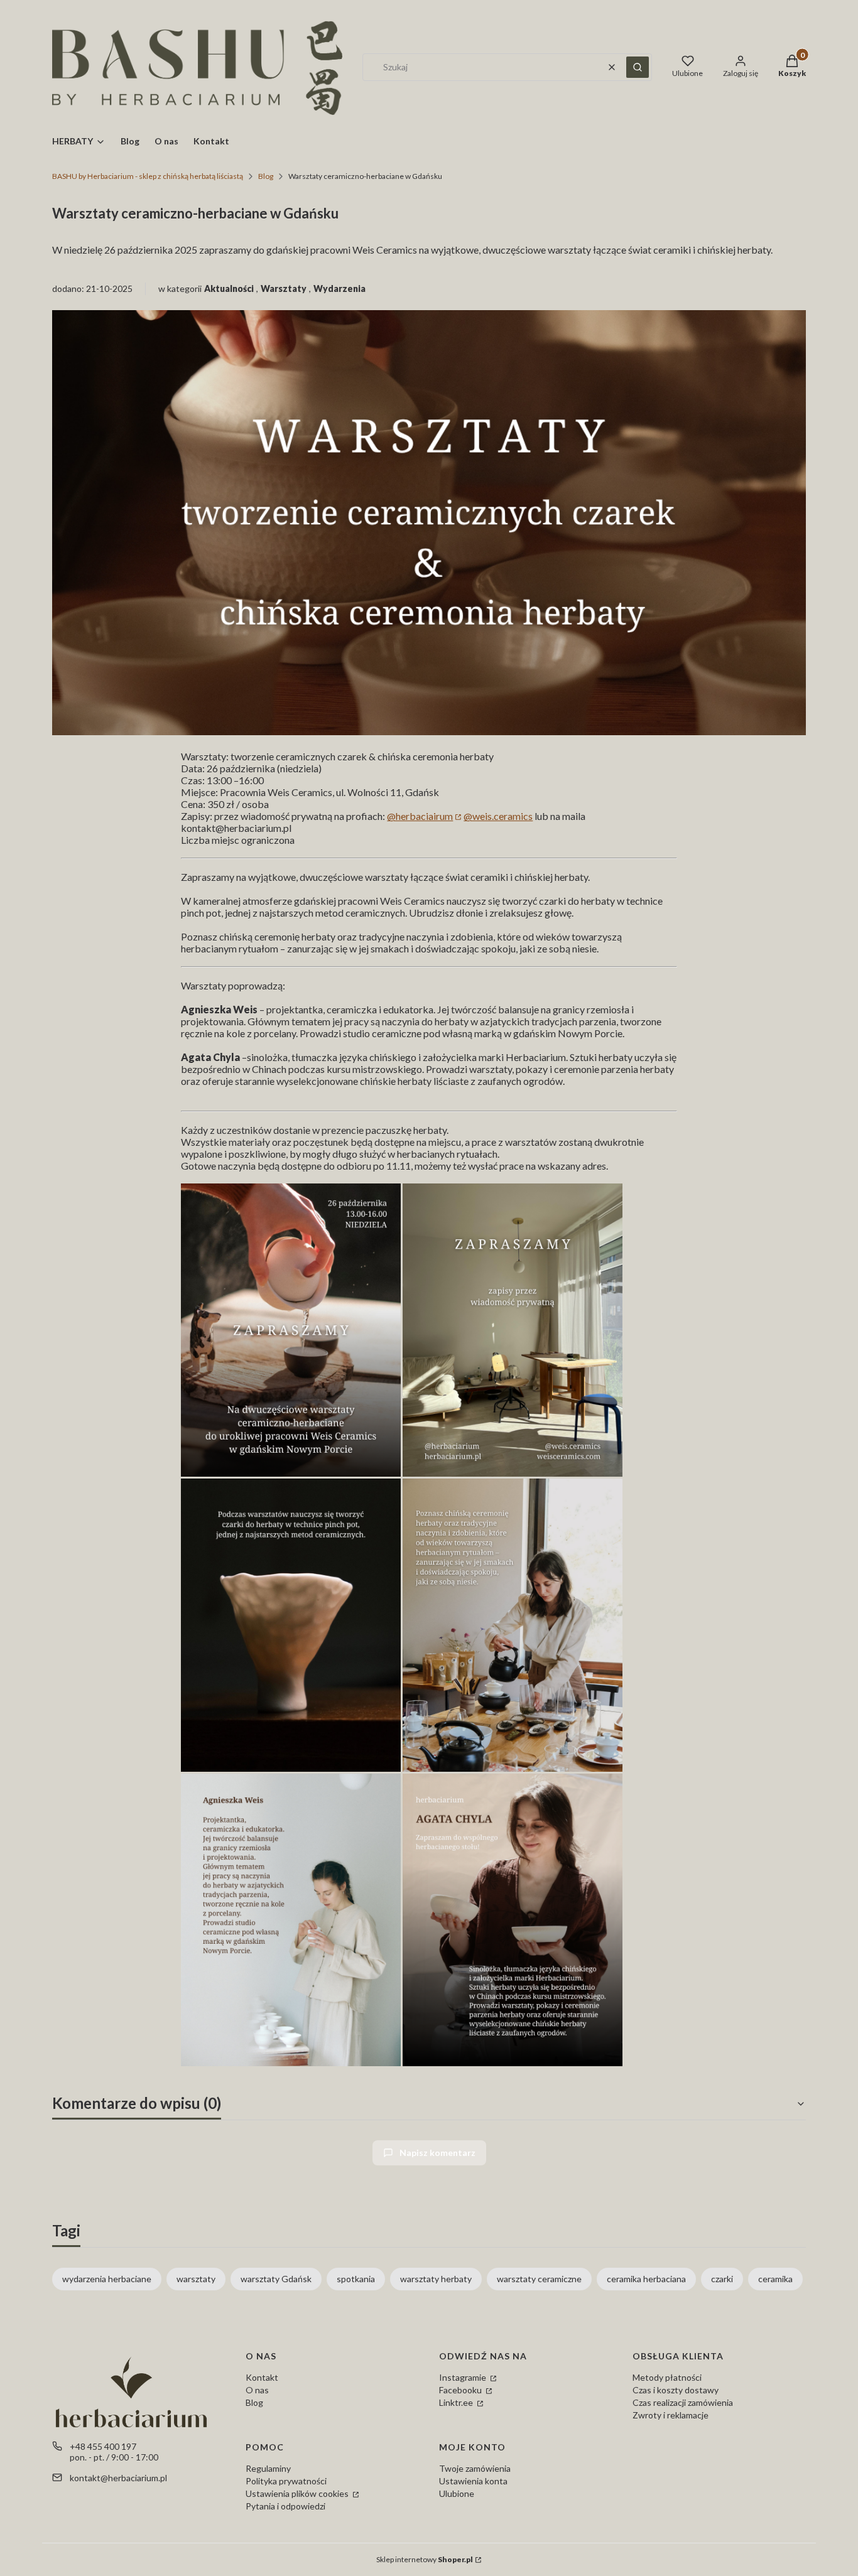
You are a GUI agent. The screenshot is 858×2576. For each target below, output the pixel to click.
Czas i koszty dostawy (676, 2390)
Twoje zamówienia (475, 2468)
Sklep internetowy (425, 2559)
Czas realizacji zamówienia (683, 2402)
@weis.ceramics (498, 816)
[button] (638, 67)
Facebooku (461, 2390)
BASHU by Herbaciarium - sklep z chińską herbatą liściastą (148, 176)
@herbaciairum (420, 816)
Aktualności (229, 288)
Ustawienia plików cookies (298, 2493)
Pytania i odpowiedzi (285, 2506)
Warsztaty (284, 288)
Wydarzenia (339, 288)
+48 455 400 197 (103, 2446)
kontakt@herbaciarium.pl (118, 2478)
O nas (257, 2390)
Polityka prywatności (286, 2481)
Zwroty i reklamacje (671, 2415)
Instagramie (464, 2377)
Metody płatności (667, 2377)
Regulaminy (268, 2468)
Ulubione (457, 2493)
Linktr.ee (457, 2402)
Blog (266, 176)
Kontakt (262, 2377)
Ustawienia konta (473, 2481)
